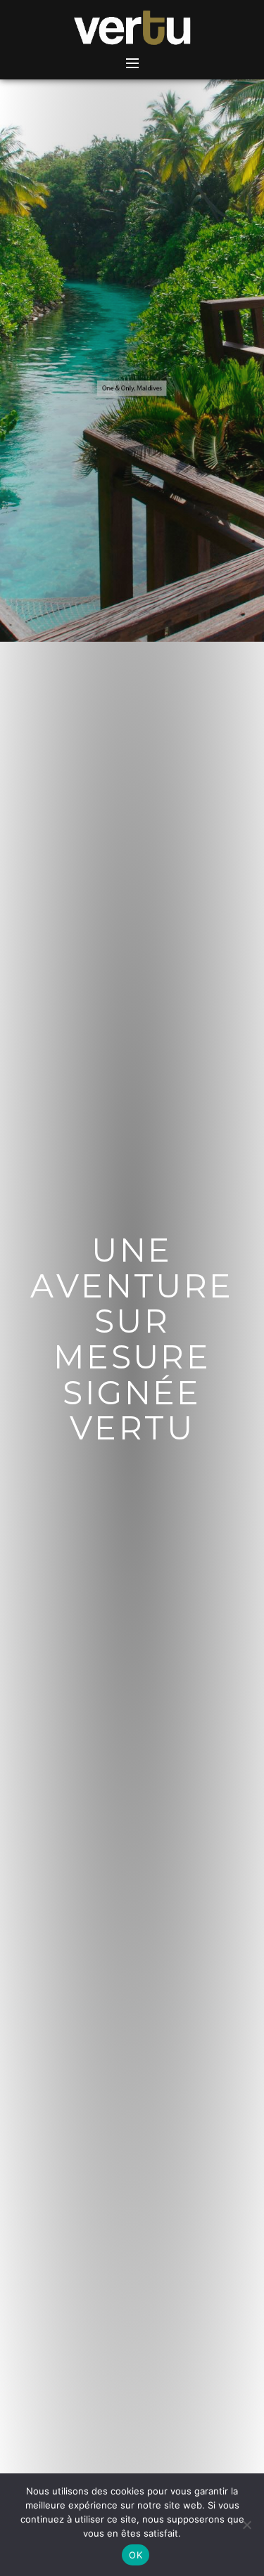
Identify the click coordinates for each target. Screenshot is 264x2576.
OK (136, 2555)
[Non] (246, 2525)
